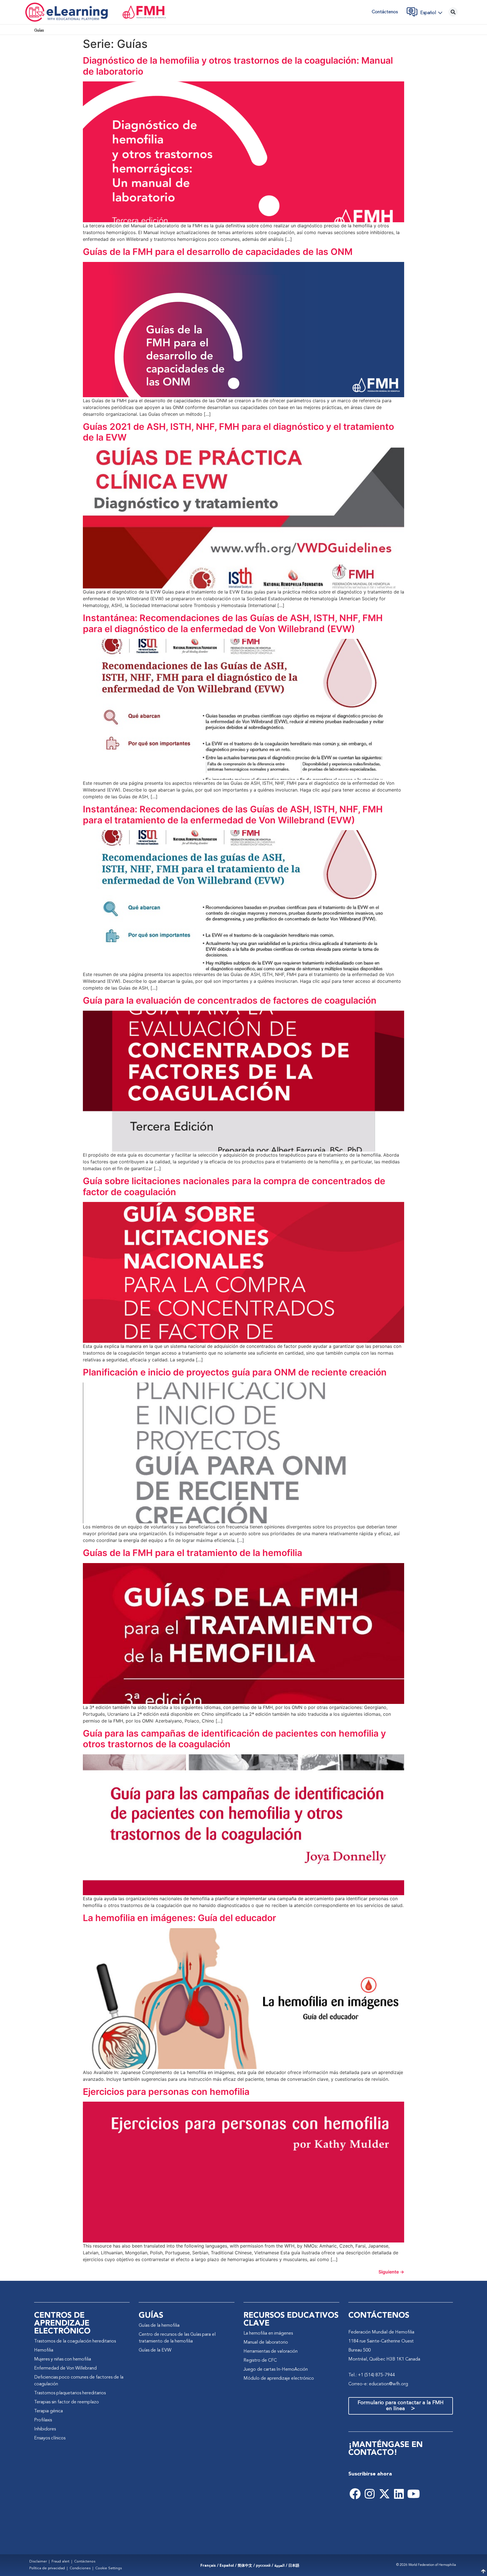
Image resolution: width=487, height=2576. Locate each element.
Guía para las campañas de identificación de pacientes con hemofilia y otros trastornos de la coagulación (234, 1739)
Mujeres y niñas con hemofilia (63, 2359)
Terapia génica (48, 2411)
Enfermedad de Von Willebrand (65, 2368)
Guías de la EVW (155, 2350)
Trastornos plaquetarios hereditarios (70, 2393)
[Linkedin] (399, 2494)
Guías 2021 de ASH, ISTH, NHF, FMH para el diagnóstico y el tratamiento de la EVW (238, 432)
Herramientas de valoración (271, 2351)
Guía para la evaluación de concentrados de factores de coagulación (230, 1000)
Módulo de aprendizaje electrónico (279, 2379)
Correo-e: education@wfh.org (378, 2384)
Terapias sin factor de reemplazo (67, 2402)
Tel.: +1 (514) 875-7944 (372, 2375)
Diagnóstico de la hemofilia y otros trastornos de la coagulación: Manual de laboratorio (238, 66)
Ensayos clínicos (50, 2438)
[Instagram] (370, 2494)
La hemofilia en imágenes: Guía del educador (180, 1918)
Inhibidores (45, 2429)
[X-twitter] (384, 2494)
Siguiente (391, 2272)
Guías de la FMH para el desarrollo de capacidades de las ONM (218, 252)
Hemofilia (44, 2350)
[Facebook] (355, 2494)
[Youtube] (414, 2494)
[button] (433, 13)
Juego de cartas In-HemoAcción (276, 2370)
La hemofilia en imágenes (268, 2333)
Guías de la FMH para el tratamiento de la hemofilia (192, 1553)
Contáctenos (385, 12)
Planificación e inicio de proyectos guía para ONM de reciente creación (235, 1372)
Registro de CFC (260, 2361)
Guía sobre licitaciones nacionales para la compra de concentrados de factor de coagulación (234, 1186)
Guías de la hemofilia (159, 2326)
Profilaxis (43, 2420)
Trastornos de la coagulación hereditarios (75, 2341)
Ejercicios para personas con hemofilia (166, 2092)
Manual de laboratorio (266, 2342)
